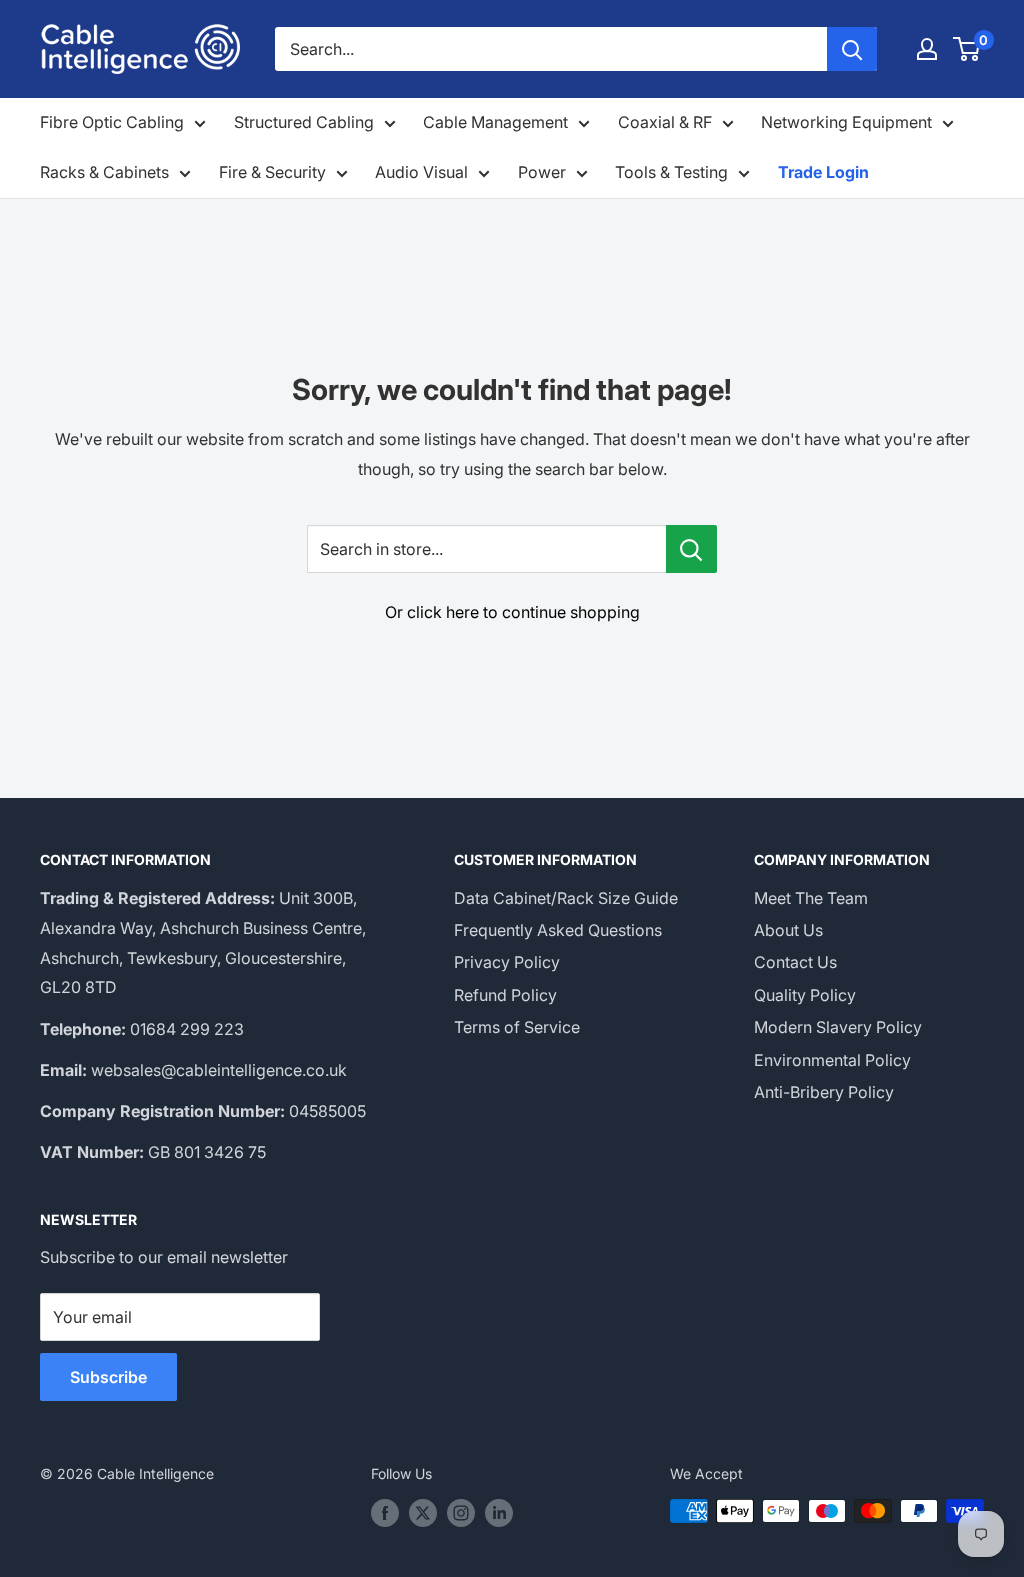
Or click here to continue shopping (512, 612)
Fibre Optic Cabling (112, 122)
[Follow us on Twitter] (423, 1513)
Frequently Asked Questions (558, 930)
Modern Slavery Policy (838, 1027)
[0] (967, 49)
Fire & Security (272, 172)
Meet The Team (811, 898)
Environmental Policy (832, 1060)
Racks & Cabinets (104, 172)
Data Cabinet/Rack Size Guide (566, 898)
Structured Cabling (304, 122)
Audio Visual (421, 172)
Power (542, 172)
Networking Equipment (846, 122)
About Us (788, 930)
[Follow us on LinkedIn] (499, 1513)
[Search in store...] (691, 549)
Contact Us (795, 962)
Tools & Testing (671, 172)
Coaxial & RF (665, 122)
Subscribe (108, 1377)
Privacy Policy (507, 962)
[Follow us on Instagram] (461, 1513)
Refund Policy (505, 995)
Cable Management (495, 122)
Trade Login (823, 172)
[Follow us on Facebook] (385, 1513)
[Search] (852, 49)
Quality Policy (805, 995)
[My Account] (927, 49)
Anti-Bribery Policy (824, 1092)
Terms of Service (517, 1027)
